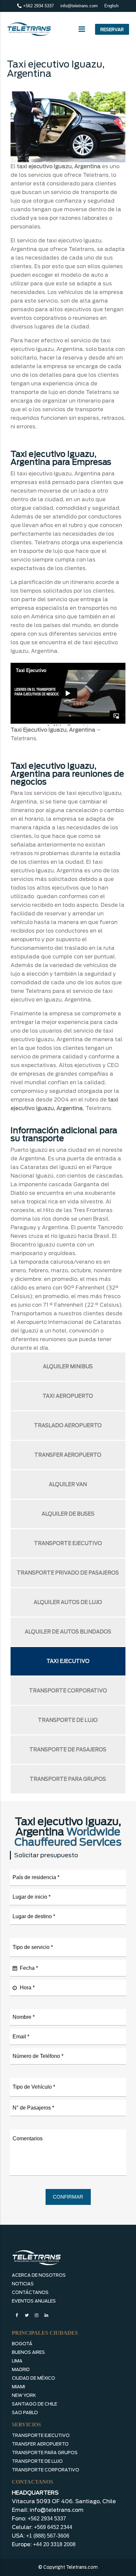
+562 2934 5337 (38, 6)
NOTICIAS (23, 2284)
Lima (17, 2361)
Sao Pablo (25, 2413)
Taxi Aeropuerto (68, 1396)
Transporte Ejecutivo (68, 1543)
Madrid (21, 2370)
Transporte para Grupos (68, 1779)
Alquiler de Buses (68, 1514)
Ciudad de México (34, 2378)
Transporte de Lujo (68, 1720)
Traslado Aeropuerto (68, 1426)
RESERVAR (112, 30)
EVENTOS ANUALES (34, 2301)
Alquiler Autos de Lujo (68, 1602)
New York (24, 2395)
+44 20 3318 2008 (54, 2544)
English (111, 6)
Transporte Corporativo (68, 1691)
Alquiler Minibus (68, 1367)
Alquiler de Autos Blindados (68, 1632)
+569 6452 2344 (53, 2527)
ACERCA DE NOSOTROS (39, 2275)
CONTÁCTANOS (30, 2292)
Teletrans (23, 738)
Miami (18, 2387)
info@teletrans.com (79, 6)
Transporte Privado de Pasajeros (68, 1573)
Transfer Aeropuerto (68, 1455)
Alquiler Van (68, 1484)
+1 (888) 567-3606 (48, 2536)
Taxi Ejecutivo (68, 1661)
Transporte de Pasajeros (68, 1750)
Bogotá (22, 2344)
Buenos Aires (28, 2352)
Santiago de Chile (34, 2404)
